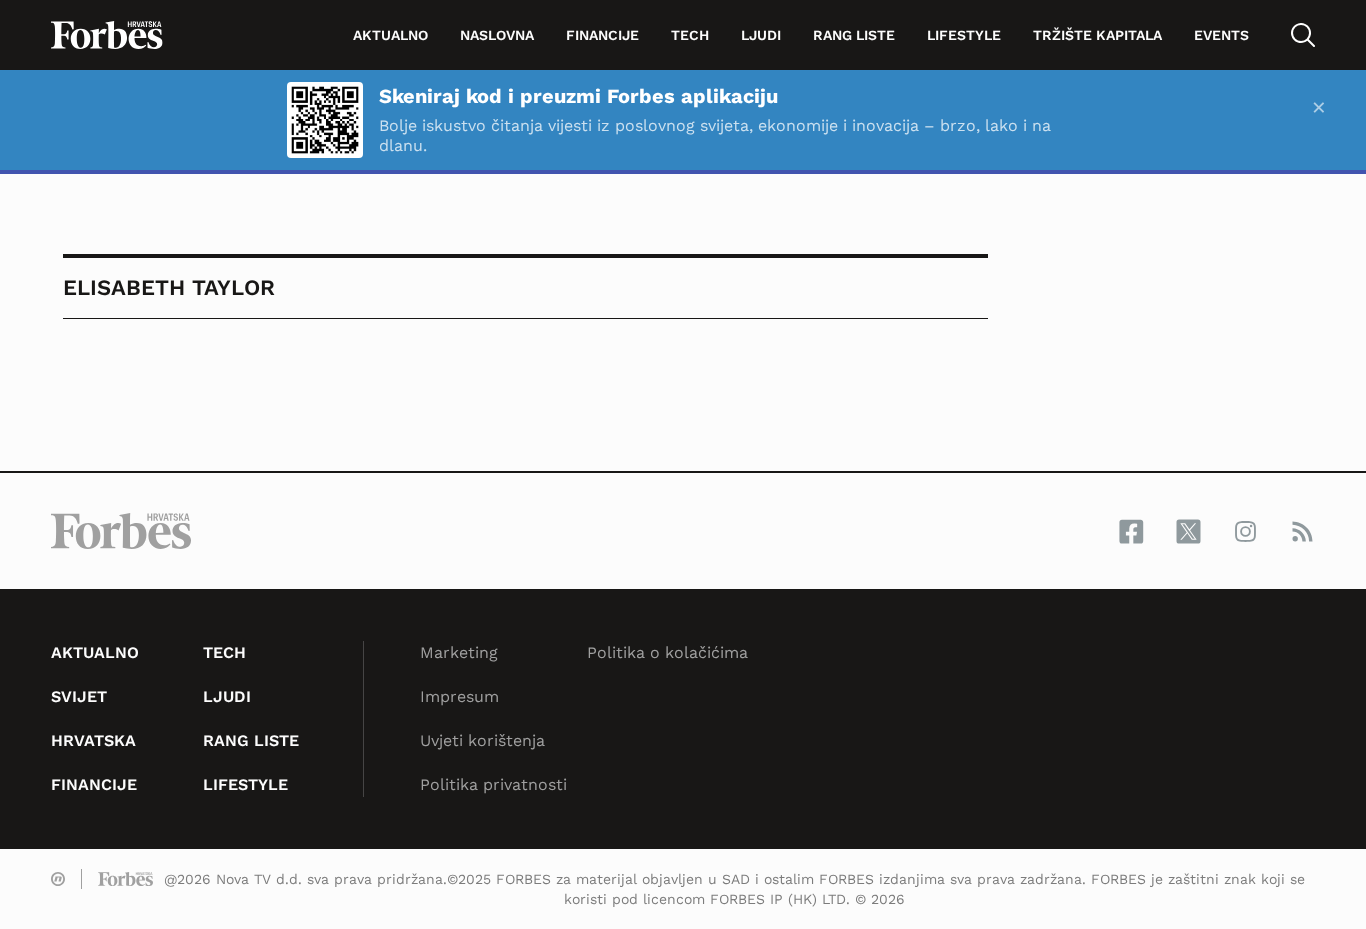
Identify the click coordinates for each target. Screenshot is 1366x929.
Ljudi (761, 35)
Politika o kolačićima (667, 652)
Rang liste (854, 35)
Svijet (79, 696)
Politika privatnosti (493, 784)
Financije (602, 35)
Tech (690, 35)
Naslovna (497, 35)
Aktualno (390, 35)
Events (1221, 35)
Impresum (459, 696)
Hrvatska (93, 740)
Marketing (459, 652)
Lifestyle (964, 35)
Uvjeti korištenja (482, 740)
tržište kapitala (1097, 35)
